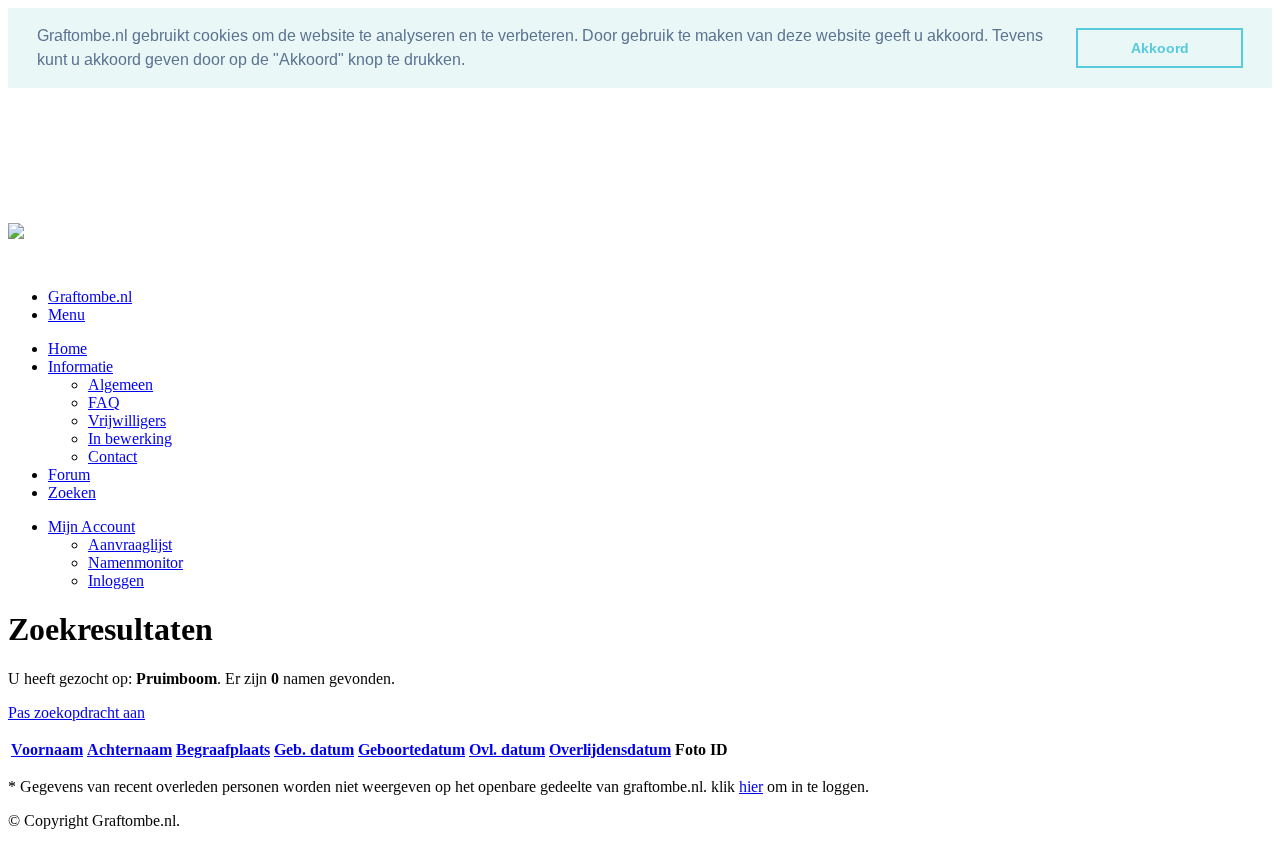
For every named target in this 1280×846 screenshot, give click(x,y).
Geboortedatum (411, 749)
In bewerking (130, 438)
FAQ (104, 402)
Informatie (80, 366)
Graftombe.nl (90, 296)
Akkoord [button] (1160, 48)
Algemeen (120, 384)
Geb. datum (314, 749)
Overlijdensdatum (610, 749)
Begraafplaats (223, 749)
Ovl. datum (507, 749)
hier (751, 786)
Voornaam (47, 749)
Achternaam (129, 749)
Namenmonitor (135, 562)
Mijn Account (91, 526)
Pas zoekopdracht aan (76, 712)
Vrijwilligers (127, 420)
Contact (112, 456)
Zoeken (72, 492)
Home (67, 348)
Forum (69, 474)
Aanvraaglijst (130, 544)
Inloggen (116, 580)
